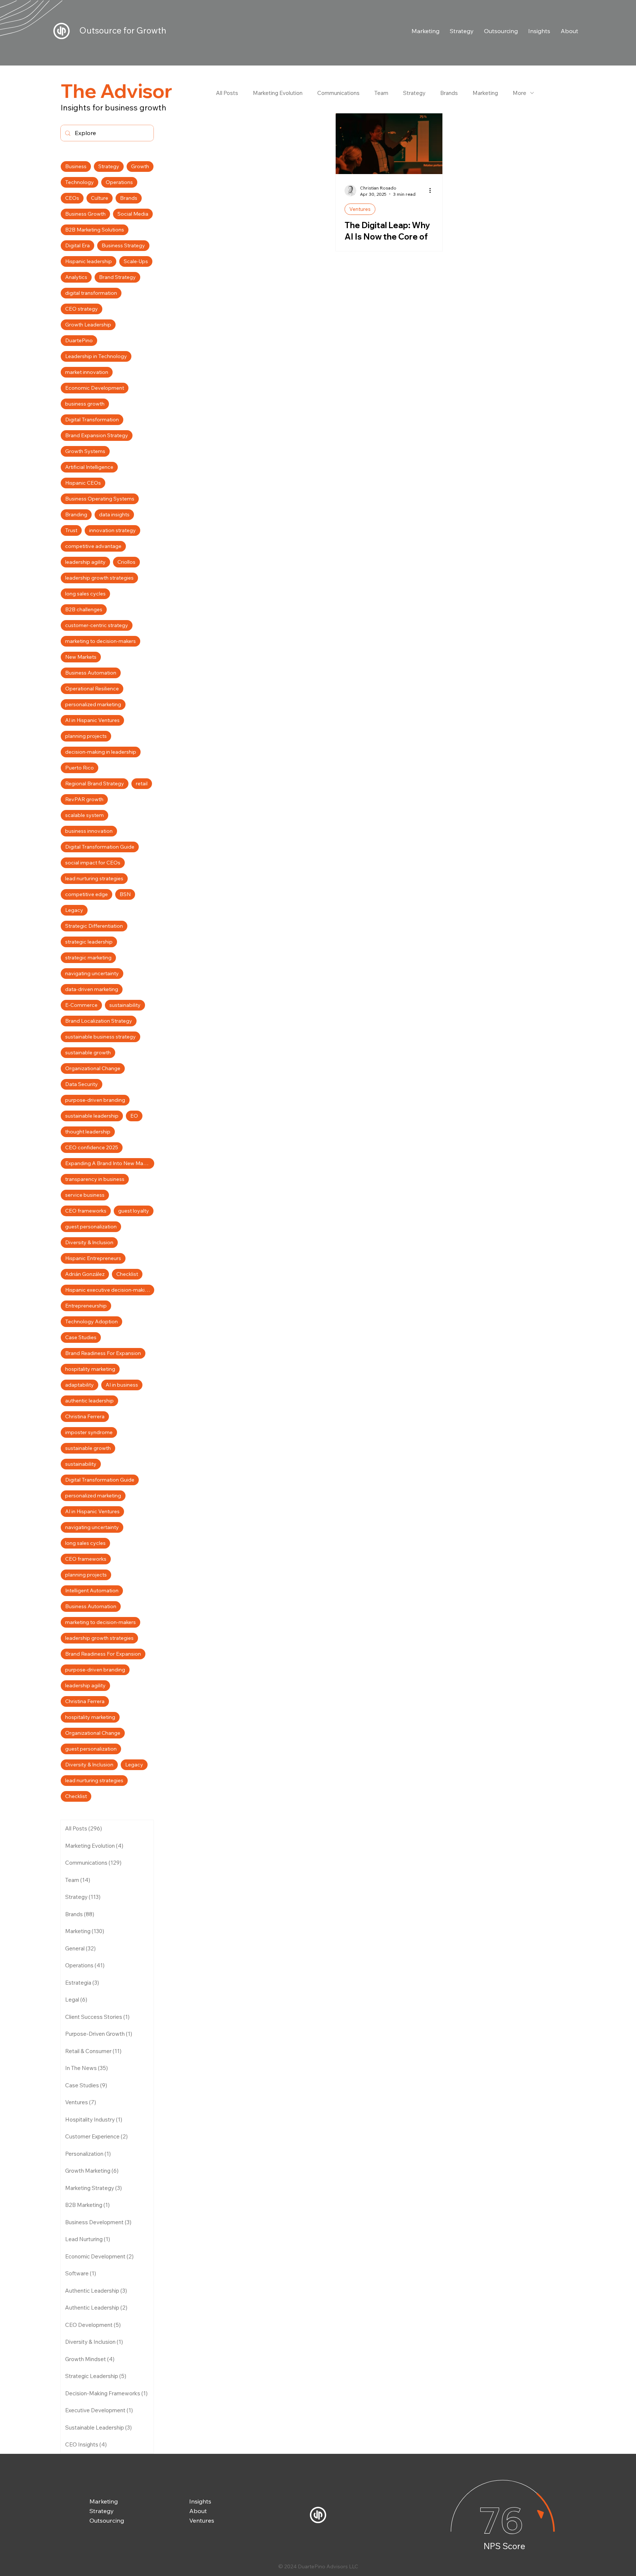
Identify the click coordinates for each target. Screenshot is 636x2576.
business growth (85, 404)
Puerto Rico (79, 768)
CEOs (72, 198)
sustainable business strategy (100, 1037)
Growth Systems (85, 451)
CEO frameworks (86, 1211)
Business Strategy (123, 245)
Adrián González (85, 1274)
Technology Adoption (91, 1321)
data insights (114, 514)
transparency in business (95, 1179)
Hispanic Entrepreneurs (93, 1258)
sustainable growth (88, 1052)
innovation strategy (112, 530)
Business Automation (91, 673)
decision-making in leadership (101, 752)
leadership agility (85, 562)
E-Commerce (81, 1005)
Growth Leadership (88, 325)
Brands (449, 93)
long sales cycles (85, 594)
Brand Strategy (117, 277)
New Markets (81, 657)
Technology (79, 182)
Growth (140, 166)
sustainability (125, 1005)
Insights (200, 2501)
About (198, 2511)
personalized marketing (93, 704)
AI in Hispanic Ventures (92, 720)
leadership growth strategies (99, 578)
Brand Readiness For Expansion (103, 1353)
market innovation (87, 372)
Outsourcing (107, 2520)
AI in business (122, 1385)
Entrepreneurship (86, 1306)
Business (76, 166)
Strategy (414, 93)
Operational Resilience (92, 689)
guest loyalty (134, 1211)
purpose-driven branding (95, 1100)
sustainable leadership (92, 1116)
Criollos (126, 562)
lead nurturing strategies (94, 878)
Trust (71, 530)
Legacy (74, 910)
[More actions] (432, 191)
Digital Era (77, 245)
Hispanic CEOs (83, 483)
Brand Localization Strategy (99, 1021)
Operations (119, 182)
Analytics (76, 277)
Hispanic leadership (89, 261)
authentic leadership (89, 1401)
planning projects (86, 736)
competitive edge (86, 894)
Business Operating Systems (100, 499)
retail (142, 783)
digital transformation (91, 293)
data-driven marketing (92, 989)
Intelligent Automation (92, 1590)
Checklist (127, 1274)
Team (381, 93)
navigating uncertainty (92, 973)
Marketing (485, 93)
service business (85, 1195)
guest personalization (91, 1227)
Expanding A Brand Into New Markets (110, 1163)
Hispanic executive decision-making (108, 1290)
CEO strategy (82, 309)
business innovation (89, 831)
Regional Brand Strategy (95, 783)
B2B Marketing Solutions (95, 230)
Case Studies (81, 1337)
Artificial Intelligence (89, 467)
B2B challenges (84, 609)
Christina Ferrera (85, 1416)
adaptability (79, 1385)
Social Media (133, 214)
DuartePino (79, 340)
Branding (76, 514)
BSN (125, 894)
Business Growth (85, 214)
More (520, 93)
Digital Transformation (92, 420)
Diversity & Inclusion (89, 1242)
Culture (100, 198)
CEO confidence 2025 (92, 1147)
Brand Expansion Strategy (97, 435)
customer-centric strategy (97, 625)
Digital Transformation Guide (100, 847)
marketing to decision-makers (100, 641)
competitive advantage (93, 546)
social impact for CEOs (93, 863)
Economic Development (95, 388)
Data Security (82, 1084)
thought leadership (88, 1132)
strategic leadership (89, 942)
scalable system (84, 815)
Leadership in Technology (96, 356)
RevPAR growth (84, 799)
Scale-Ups (136, 261)
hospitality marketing (90, 1369)
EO (134, 1116)
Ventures (360, 209)
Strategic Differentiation (94, 926)
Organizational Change (93, 1068)
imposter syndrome (89, 1432)
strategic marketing (88, 958)
